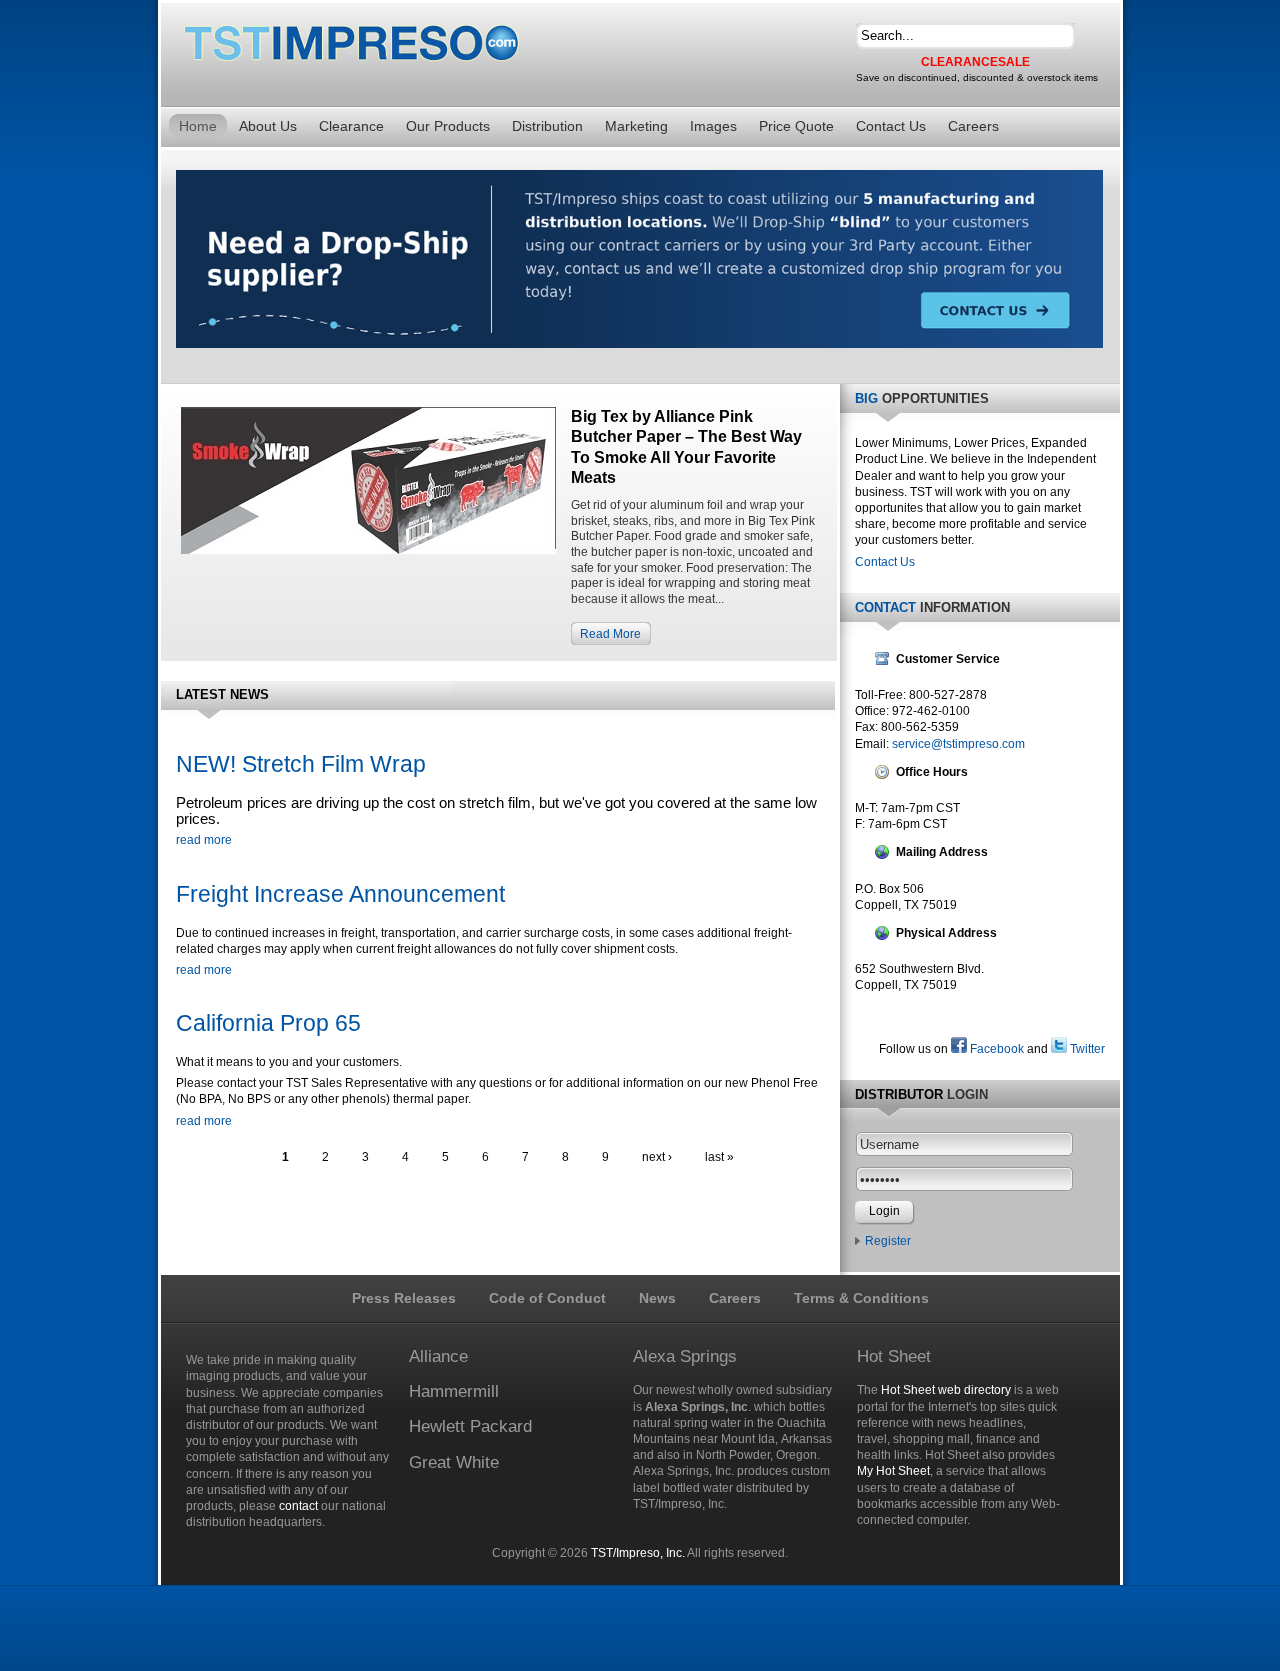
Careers (735, 1298)
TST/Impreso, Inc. (638, 1553)
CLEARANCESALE (975, 62)
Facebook (995, 1049)
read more (204, 840)
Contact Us (885, 562)
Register (888, 1241)
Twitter (1086, 1049)
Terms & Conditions (861, 1298)
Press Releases (404, 1298)
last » (719, 1157)
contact (298, 1506)
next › (657, 1157)
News (657, 1298)
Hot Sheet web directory (946, 1390)
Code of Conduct (547, 1298)
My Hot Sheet (893, 1471)
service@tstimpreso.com (958, 744)
